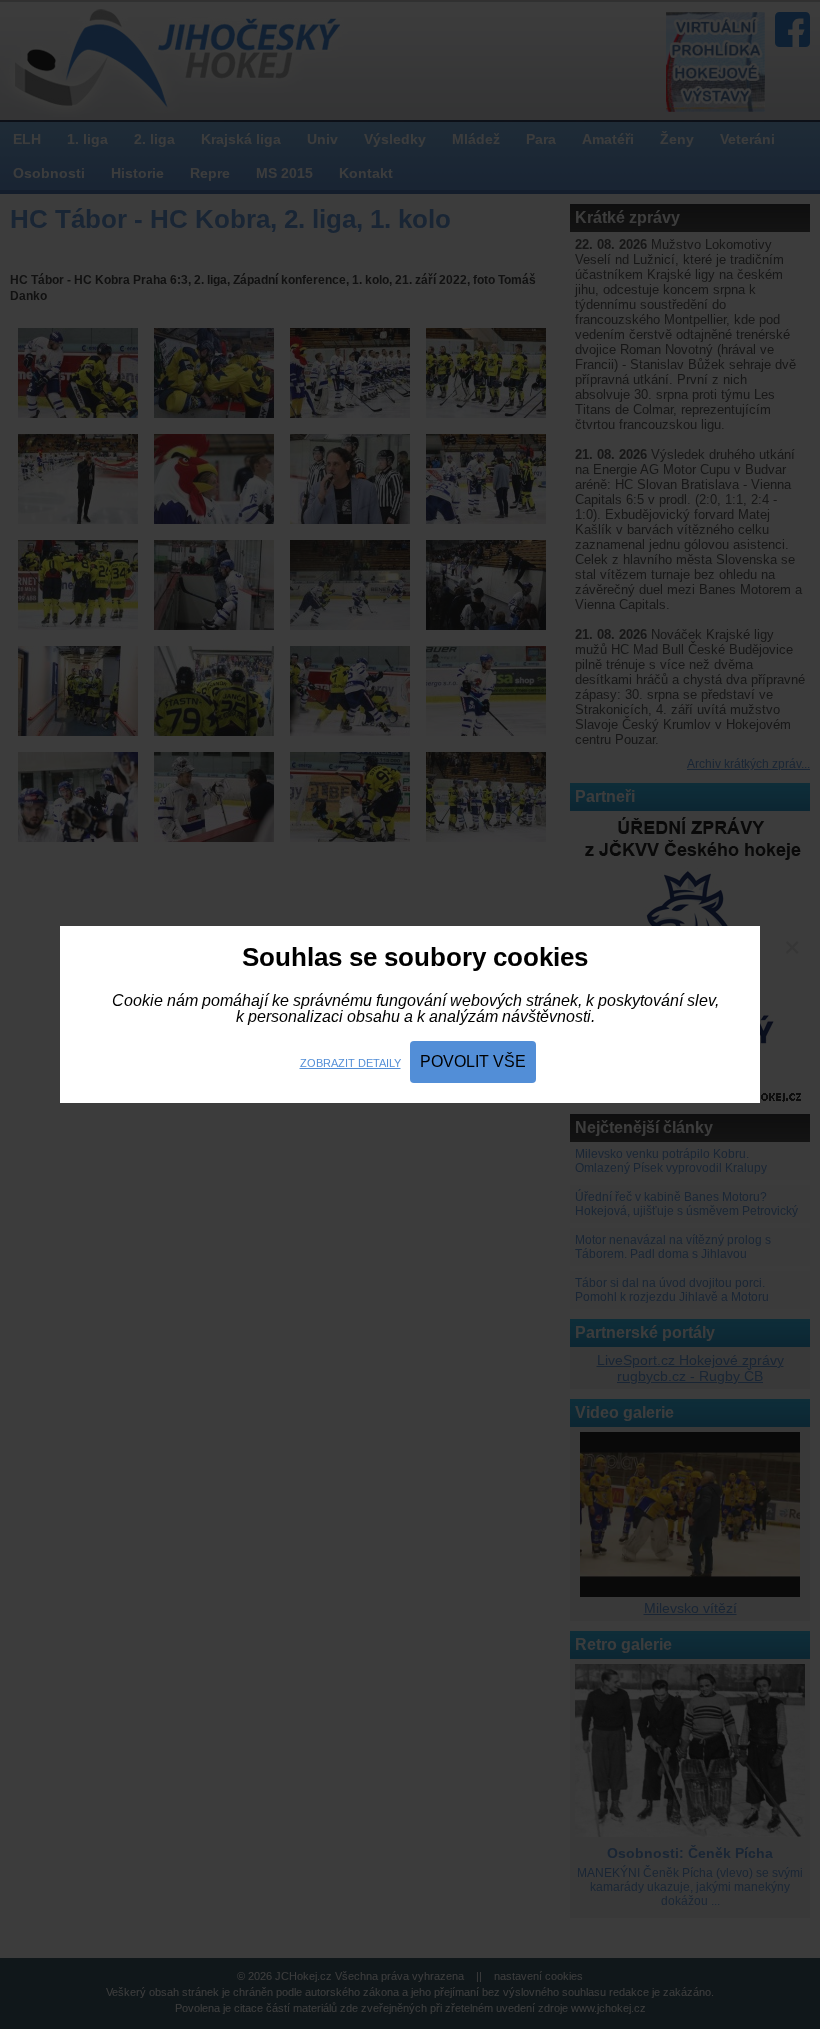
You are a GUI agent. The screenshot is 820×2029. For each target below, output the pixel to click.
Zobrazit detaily (350, 1063)
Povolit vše (473, 1061)
